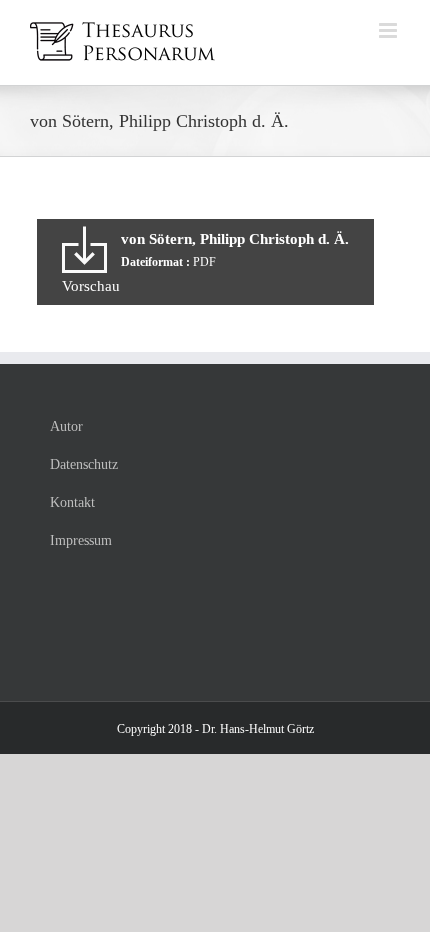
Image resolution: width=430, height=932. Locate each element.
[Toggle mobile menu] (389, 30)
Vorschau (91, 286)
